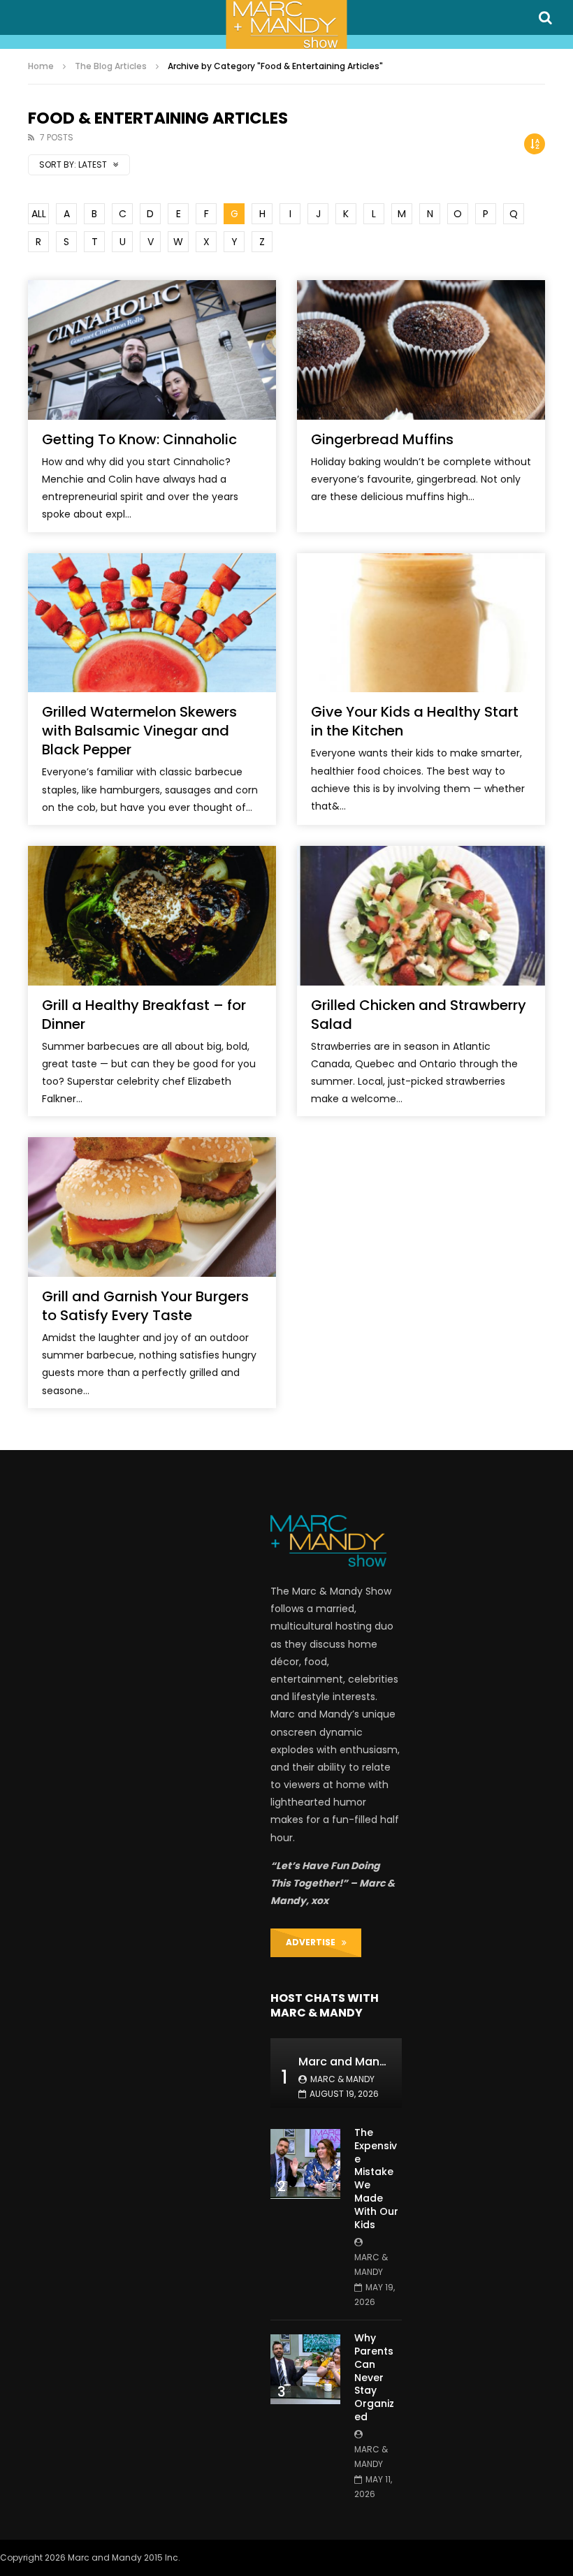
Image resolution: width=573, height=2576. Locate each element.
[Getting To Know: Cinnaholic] (152, 350)
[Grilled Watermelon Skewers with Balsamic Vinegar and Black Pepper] (152, 623)
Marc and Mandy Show (363, 2062)
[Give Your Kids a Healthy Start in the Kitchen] (421, 623)
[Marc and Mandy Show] (286, 24)
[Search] (545, 17)
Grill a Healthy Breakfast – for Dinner (144, 1015)
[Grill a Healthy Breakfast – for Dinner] (152, 916)
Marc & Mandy (342, 2079)
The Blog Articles (111, 66)
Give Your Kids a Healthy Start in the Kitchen (415, 721)
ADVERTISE (314, 1942)
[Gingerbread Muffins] (421, 350)
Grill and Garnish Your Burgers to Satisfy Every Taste (145, 1306)
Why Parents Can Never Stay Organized (374, 2377)
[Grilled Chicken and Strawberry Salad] (421, 916)
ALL (39, 214)
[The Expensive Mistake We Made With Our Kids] (305, 2164)
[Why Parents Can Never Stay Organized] (305, 2369)
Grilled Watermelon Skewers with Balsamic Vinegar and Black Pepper (139, 731)
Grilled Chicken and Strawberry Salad (419, 1015)
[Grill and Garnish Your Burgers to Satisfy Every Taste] (152, 1207)
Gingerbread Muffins (382, 439)
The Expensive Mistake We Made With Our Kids (376, 2179)
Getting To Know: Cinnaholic (139, 439)
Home (41, 66)
